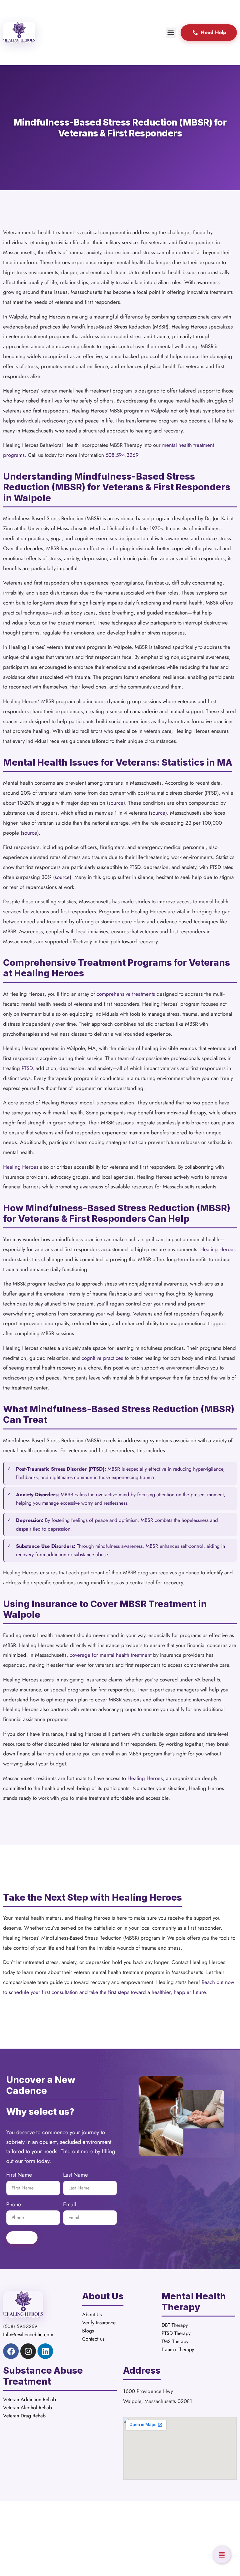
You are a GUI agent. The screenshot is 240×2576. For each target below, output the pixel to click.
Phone (14, 2205)
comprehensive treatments (126, 994)
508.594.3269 (122, 455)
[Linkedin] (45, 2351)
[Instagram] (28, 2351)
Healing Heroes (21, 1167)
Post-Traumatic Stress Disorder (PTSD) (60, 1469)
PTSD (27, 1068)
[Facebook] (11, 2351)
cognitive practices (102, 1358)
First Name (19, 2175)
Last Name (75, 2175)
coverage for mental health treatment (111, 1655)
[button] (171, 33)
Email (70, 2205)
